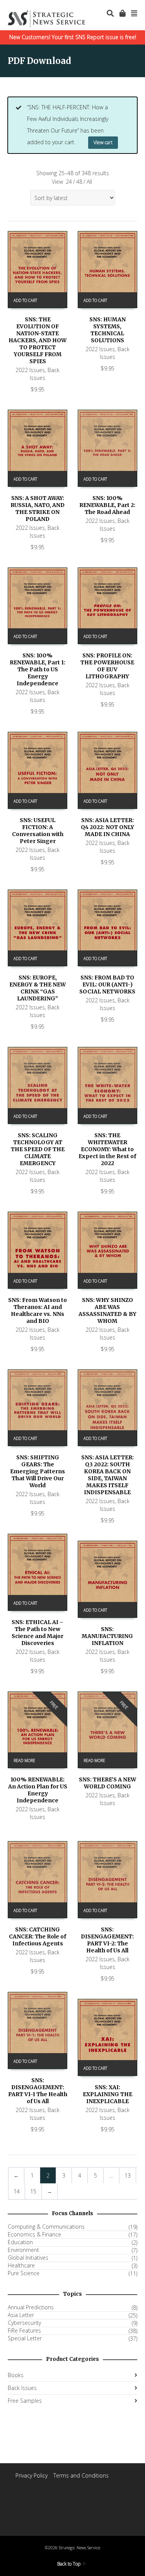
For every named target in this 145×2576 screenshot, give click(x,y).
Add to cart (25, 300)
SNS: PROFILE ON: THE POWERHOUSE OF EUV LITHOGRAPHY (107, 666)
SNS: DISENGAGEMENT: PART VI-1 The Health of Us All (38, 2091)
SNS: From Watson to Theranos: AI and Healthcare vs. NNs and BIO (38, 1310)
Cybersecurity (24, 2323)
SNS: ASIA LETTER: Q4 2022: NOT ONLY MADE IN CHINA (107, 827)
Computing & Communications (46, 2227)
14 (17, 2191)
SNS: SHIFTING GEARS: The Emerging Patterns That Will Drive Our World (38, 1471)
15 (33, 2191)
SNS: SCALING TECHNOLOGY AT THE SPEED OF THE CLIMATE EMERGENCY (38, 1149)
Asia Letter (21, 2315)
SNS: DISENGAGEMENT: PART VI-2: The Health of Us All (107, 1940)
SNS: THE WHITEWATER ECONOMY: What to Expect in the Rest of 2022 (107, 1149)
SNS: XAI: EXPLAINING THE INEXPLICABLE (107, 2094)
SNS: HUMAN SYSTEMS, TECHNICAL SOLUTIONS (107, 330)
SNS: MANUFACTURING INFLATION (107, 1636)
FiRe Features (24, 2331)
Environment (23, 2250)
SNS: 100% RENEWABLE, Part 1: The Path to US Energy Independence (38, 669)
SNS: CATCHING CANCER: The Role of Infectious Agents (38, 1936)
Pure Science (24, 2273)
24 (69, 182)
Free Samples (25, 2401)
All (89, 182)
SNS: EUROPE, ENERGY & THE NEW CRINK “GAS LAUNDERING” (38, 988)
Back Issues (45, 374)
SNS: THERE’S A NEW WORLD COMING (107, 1783)
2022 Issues (30, 370)
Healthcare (21, 2266)
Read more (24, 1760)
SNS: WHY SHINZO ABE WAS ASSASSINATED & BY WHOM (107, 1310)
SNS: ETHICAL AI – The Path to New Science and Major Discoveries (38, 1633)
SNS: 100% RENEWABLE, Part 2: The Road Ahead (107, 505)
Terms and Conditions (81, 2475)
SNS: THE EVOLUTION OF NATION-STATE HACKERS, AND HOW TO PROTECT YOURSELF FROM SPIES (38, 340)
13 (128, 2175)
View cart (103, 142)
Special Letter (25, 2338)
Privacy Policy (32, 2475)
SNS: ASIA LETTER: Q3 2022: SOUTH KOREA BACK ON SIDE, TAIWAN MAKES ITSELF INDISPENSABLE (107, 1475)
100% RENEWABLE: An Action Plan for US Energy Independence (38, 1790)
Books (16, 2375)
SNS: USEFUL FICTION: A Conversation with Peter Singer (38, 831)
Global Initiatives (28, 2258)
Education (20, 2242)
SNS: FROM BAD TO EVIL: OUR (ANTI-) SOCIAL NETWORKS (107, 985)
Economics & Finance (34, 2235)
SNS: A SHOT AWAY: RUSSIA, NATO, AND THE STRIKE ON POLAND (38, 509)
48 (79, 182)
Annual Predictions (31, 2307)
